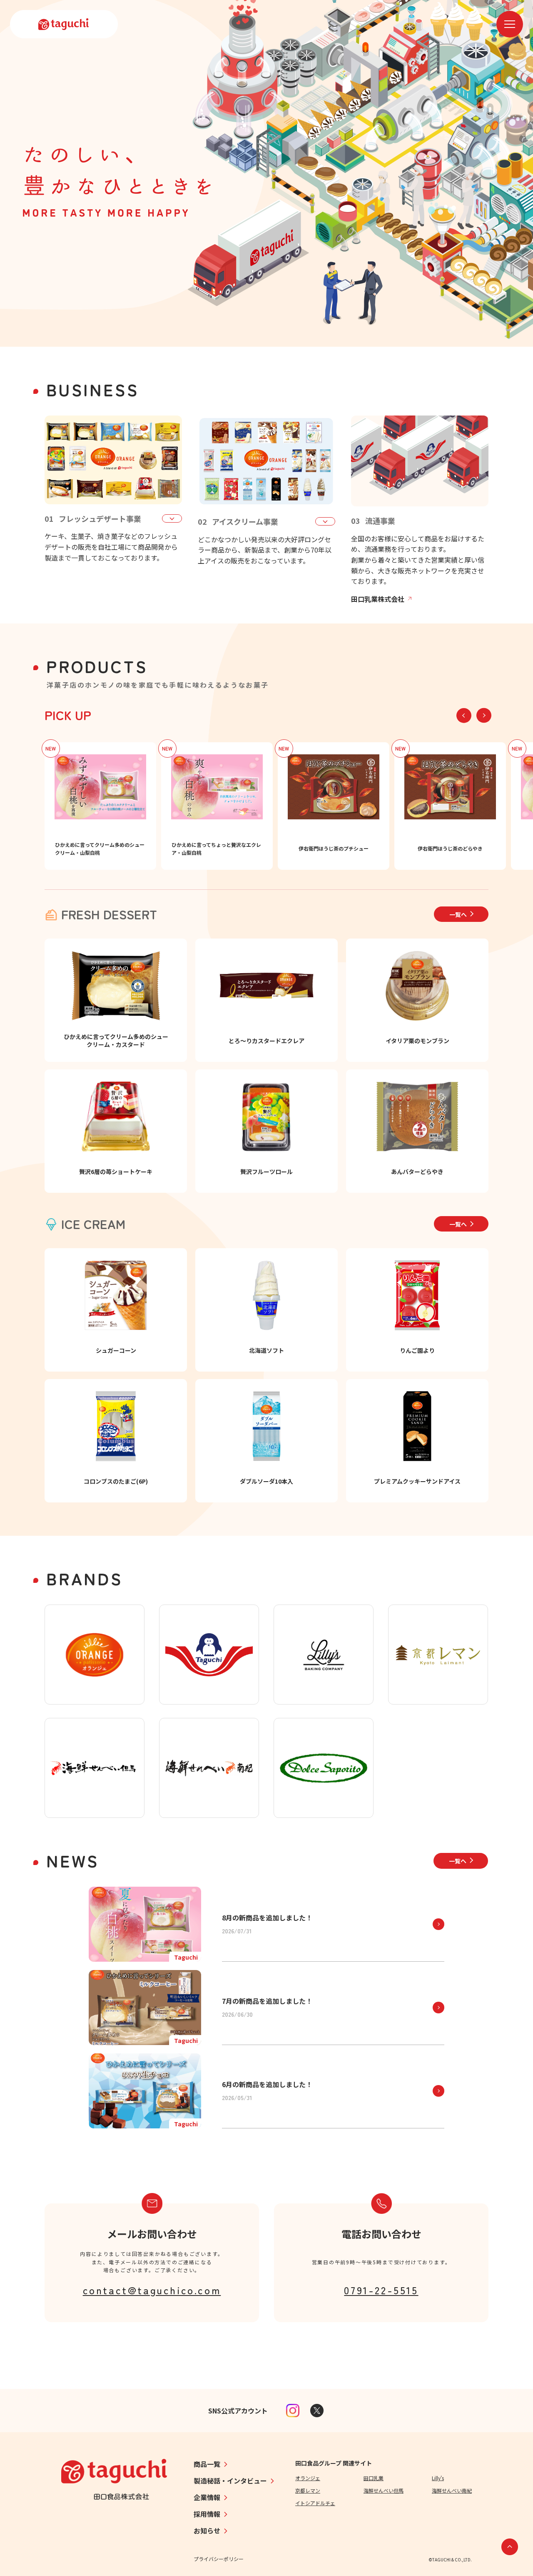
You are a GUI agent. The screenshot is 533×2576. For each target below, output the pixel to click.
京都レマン (308, 2490)
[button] (484, 715)
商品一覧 (207, 2464)
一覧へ (458, 914)
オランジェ (308, 2478)
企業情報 (207, 2497)
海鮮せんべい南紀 (452, 2490)
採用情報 (207, 2514)
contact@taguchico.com (152, 2290)
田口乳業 (374, 2478)
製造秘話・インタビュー (230, 2481)
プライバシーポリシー (219, 2559)
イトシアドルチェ (315, 2503)
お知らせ (207, 2531)
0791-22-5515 (381, 2290)
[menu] (510, 24)
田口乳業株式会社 (378, 599)
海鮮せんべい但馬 (384, 2490)
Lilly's (438, 2478)
